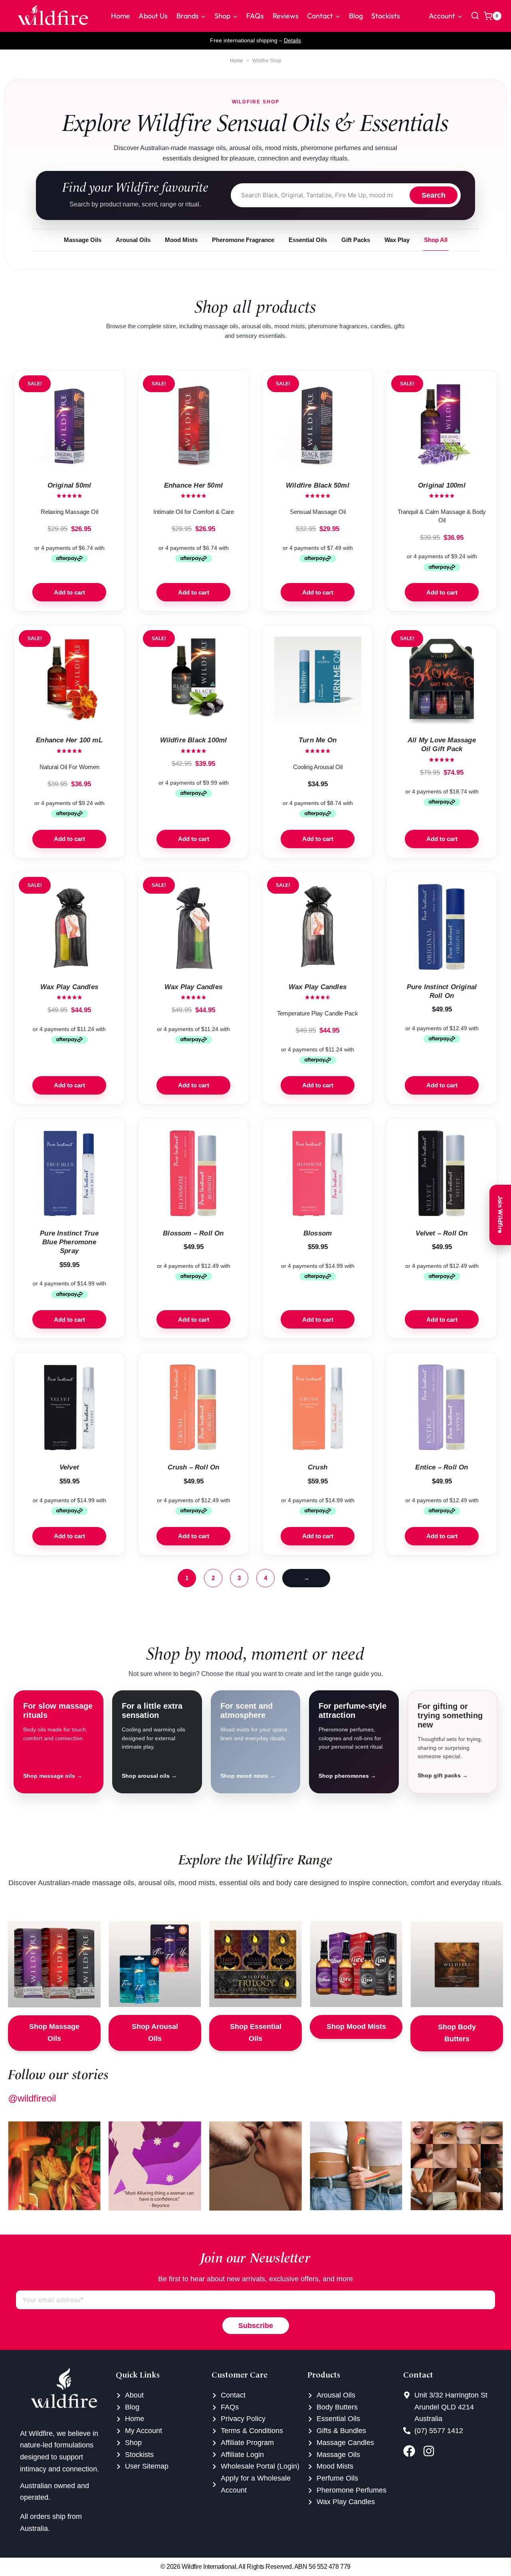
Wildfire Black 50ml (318, 485)
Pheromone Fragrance (243, 240)
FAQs (255, 16)
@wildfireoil (32, 2098)
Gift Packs (356, 240)
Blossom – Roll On (193, 1233)
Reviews (286, 16)
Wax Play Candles (69, 987)
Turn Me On (318, 740)
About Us (153, 16)
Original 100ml (442, 485)
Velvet (69, 1467)
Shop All (436, 240)
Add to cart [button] (69, 592)
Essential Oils (308, 240)
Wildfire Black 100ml (194, 740)
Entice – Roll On (442, 1467)
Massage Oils (83, 240)
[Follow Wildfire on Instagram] (431, 2451)
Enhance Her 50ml (193, 485)
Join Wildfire (500, 1215)
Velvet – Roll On (442, 1233)
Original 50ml (69, 485)
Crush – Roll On (194, 1467)
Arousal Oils (133, 240)
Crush (318, 1467)
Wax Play (397, 240)
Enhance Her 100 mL (69, 740)
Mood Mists (181, 240)
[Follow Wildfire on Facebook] (411, 2451)
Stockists (386, 16)
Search (434, 195)
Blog (356, 16)
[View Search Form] (475, 16)
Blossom (318, 1233)
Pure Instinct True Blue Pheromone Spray (69, 1242)
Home (121, 16)
